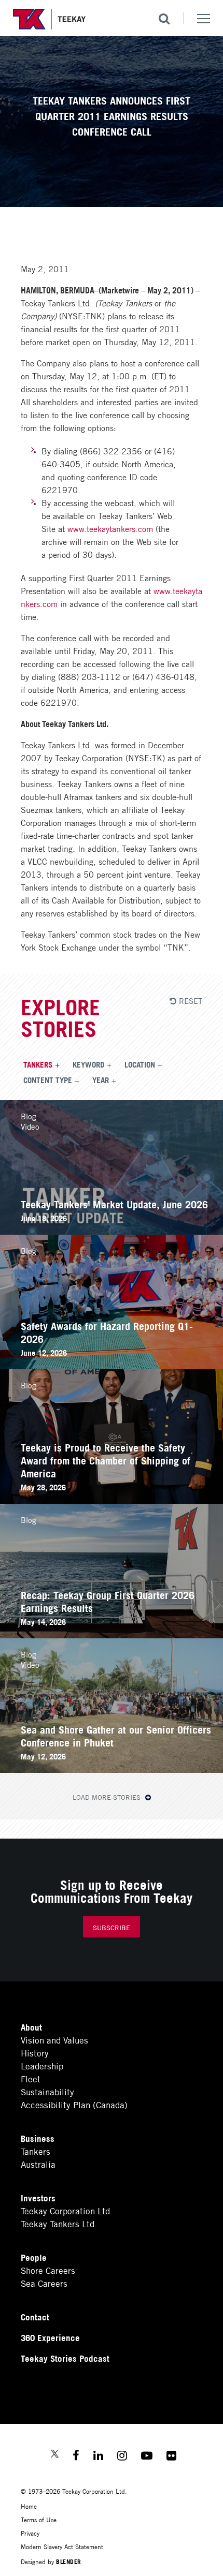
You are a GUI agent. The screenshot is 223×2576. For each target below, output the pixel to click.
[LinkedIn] (98, 2457)
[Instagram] (122, 2457)
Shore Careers (48, 2270)
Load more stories (108, 1797)
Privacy (30, 2533)
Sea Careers (44, 2283)
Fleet (31, 2078)
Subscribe (112, 1927)
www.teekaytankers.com (110, 528)
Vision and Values (54, 2040)
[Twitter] (55, 2455)
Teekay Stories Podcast (65, 2358)
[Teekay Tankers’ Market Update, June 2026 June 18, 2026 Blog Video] (112, 1231)
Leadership (42, 2066)
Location (140, 1064)
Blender (69, 2561)
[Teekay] (49, 19)
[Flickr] (171, 2457)
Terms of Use (39, 2519)
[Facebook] (76, 2457)
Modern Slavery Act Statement (62, 2546)
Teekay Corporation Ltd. (67, 2210)
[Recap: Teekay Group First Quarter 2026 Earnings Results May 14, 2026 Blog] (112, 1634)
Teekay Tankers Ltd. (59, 2223)
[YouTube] (147, 2457)
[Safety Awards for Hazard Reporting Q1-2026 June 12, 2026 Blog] (112, 1365)
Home (29, 2506)
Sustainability (47, 2091)
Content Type (48, 1079)
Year (101, 1079)
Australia (38, 2164)
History (35, 2053)
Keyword (88, 1064)
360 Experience (50, 2337)
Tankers (38, 1064)
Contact (35, 2316)
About (31, 2027)
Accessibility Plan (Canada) (74, 2104)
